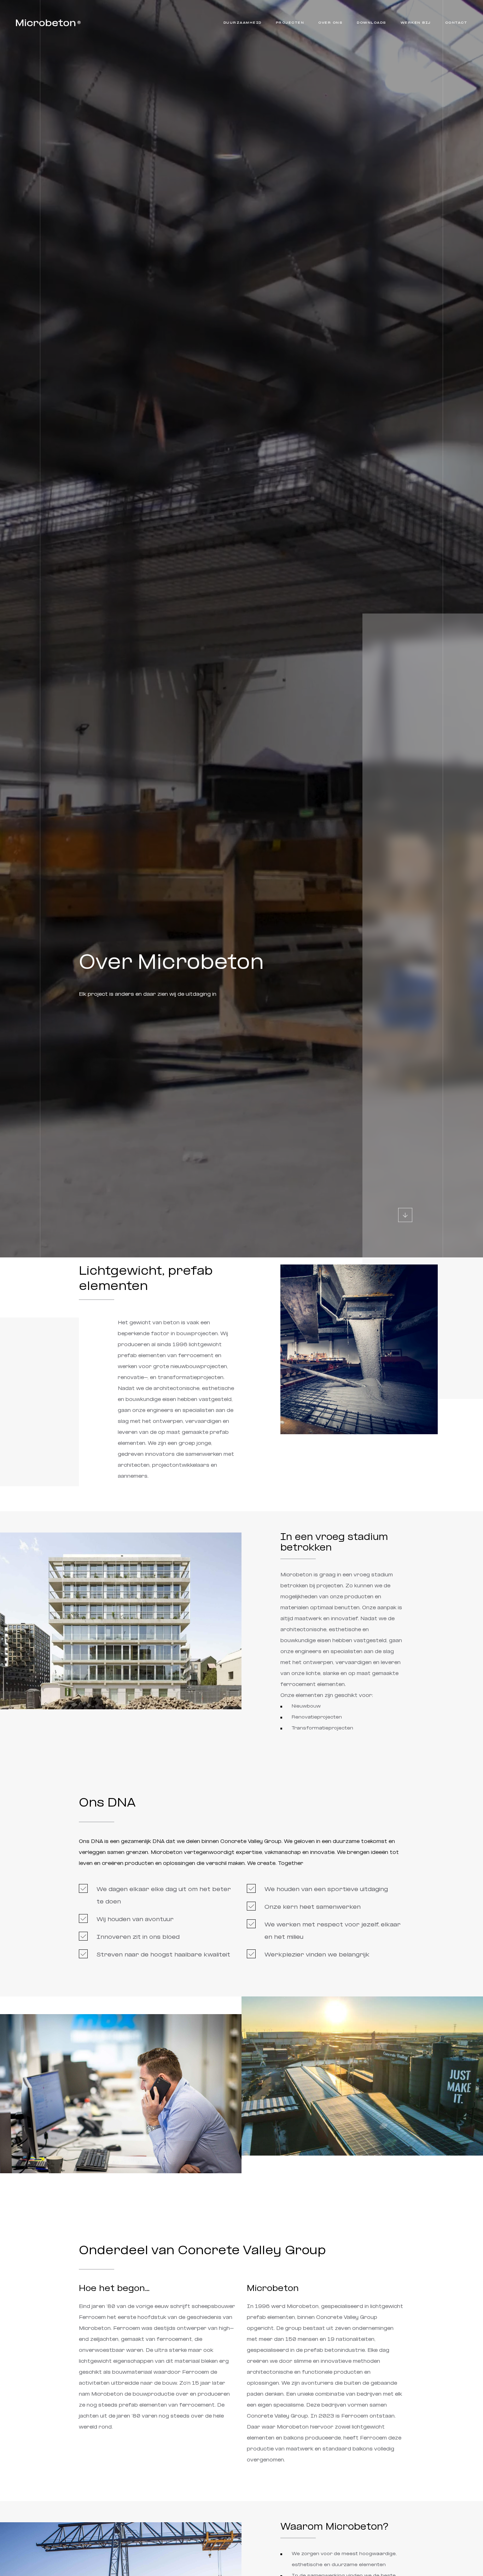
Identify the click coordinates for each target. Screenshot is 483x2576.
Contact (456, 23)
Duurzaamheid (243, 23)
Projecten (290, 23)
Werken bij (416, 23)
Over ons (330, 23)
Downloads (372, 23)
